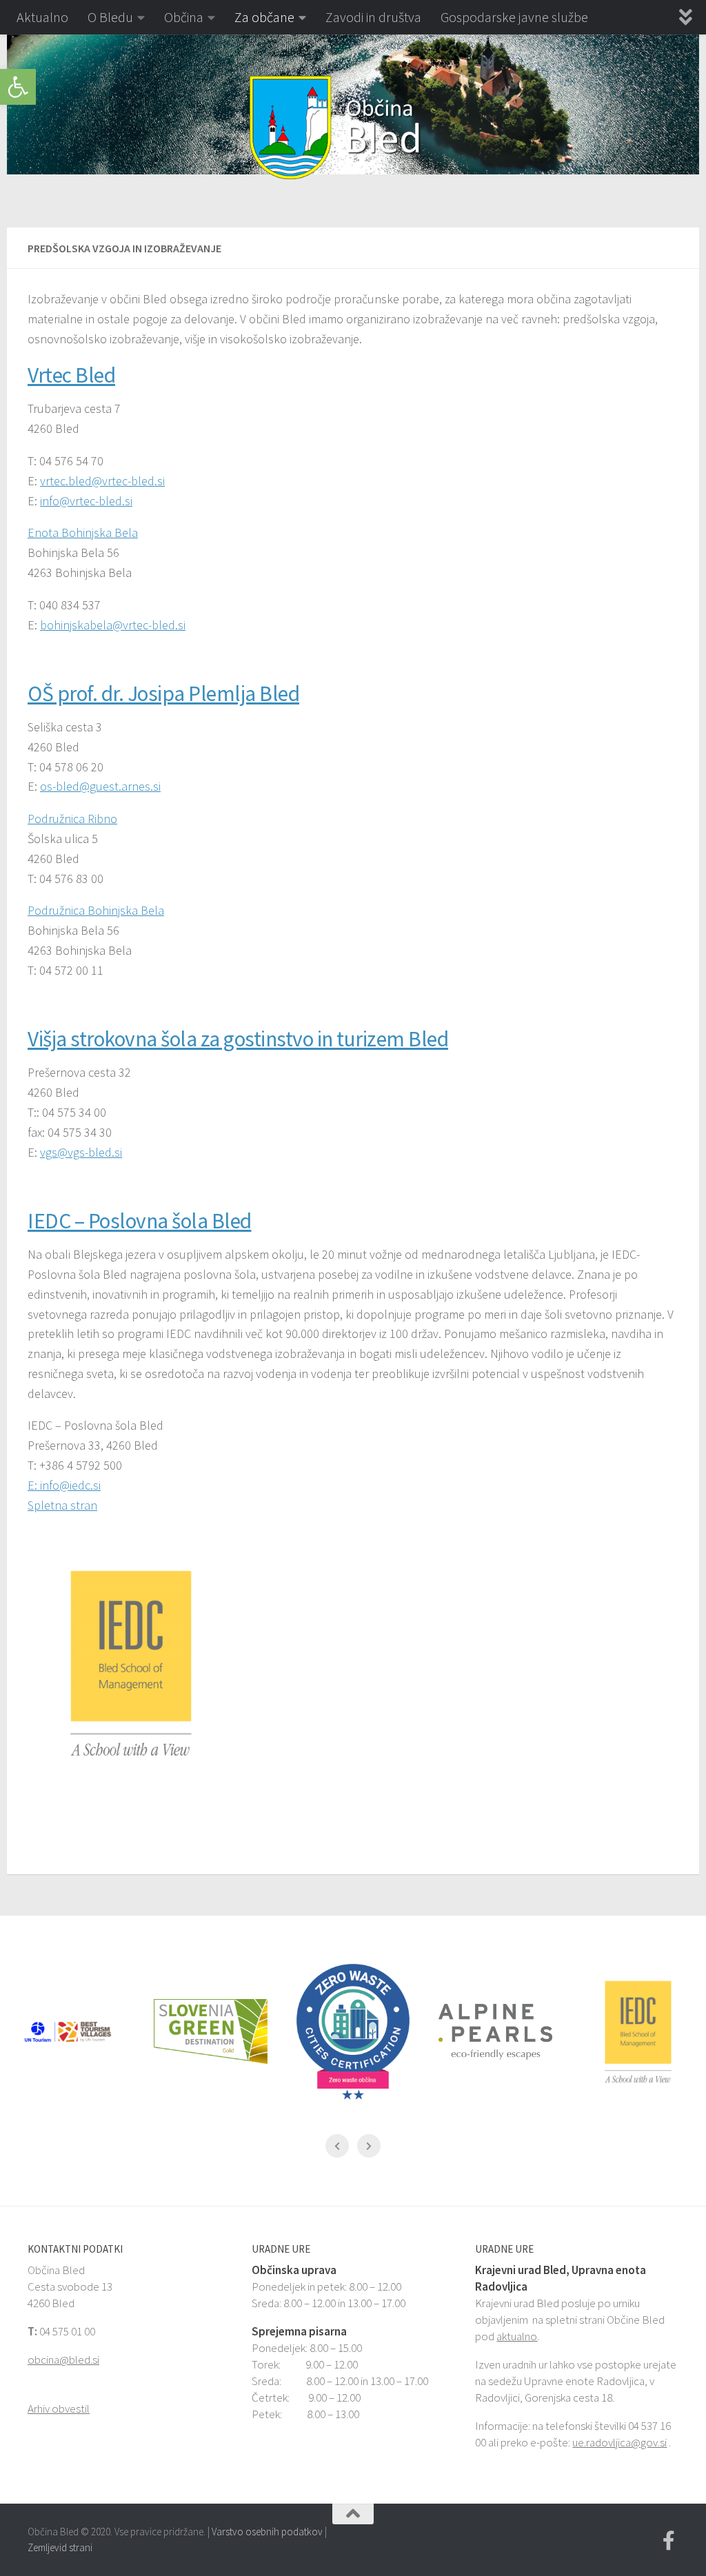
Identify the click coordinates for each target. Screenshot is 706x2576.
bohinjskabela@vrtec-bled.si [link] (113, 625)
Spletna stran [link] (62, 1505)
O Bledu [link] (110, 17)
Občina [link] (184, 17)
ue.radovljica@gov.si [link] (619, 2442)
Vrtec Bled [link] (71, 375)
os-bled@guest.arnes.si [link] (100, 786)
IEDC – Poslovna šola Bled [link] (140, 1221)
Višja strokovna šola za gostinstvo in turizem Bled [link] (238, 1039)
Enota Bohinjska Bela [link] (83, 533)
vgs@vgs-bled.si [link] (81, 1152)
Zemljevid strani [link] (60, 2547)
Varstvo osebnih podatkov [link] (267, 2532)
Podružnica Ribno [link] (72, 819)
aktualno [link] (517, 2336)
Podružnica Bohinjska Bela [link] (96, 910)
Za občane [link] (264, 17)
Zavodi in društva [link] (373, 17)
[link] (18, 87)
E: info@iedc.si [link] (64, 1485)
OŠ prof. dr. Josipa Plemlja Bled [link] (163, 693)
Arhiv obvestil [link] (59, 2408)
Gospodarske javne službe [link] (514, 17)
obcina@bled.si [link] (63, 2360)
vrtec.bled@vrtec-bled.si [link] (102, 481)
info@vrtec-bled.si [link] (86, 501)
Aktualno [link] (42, 17)
